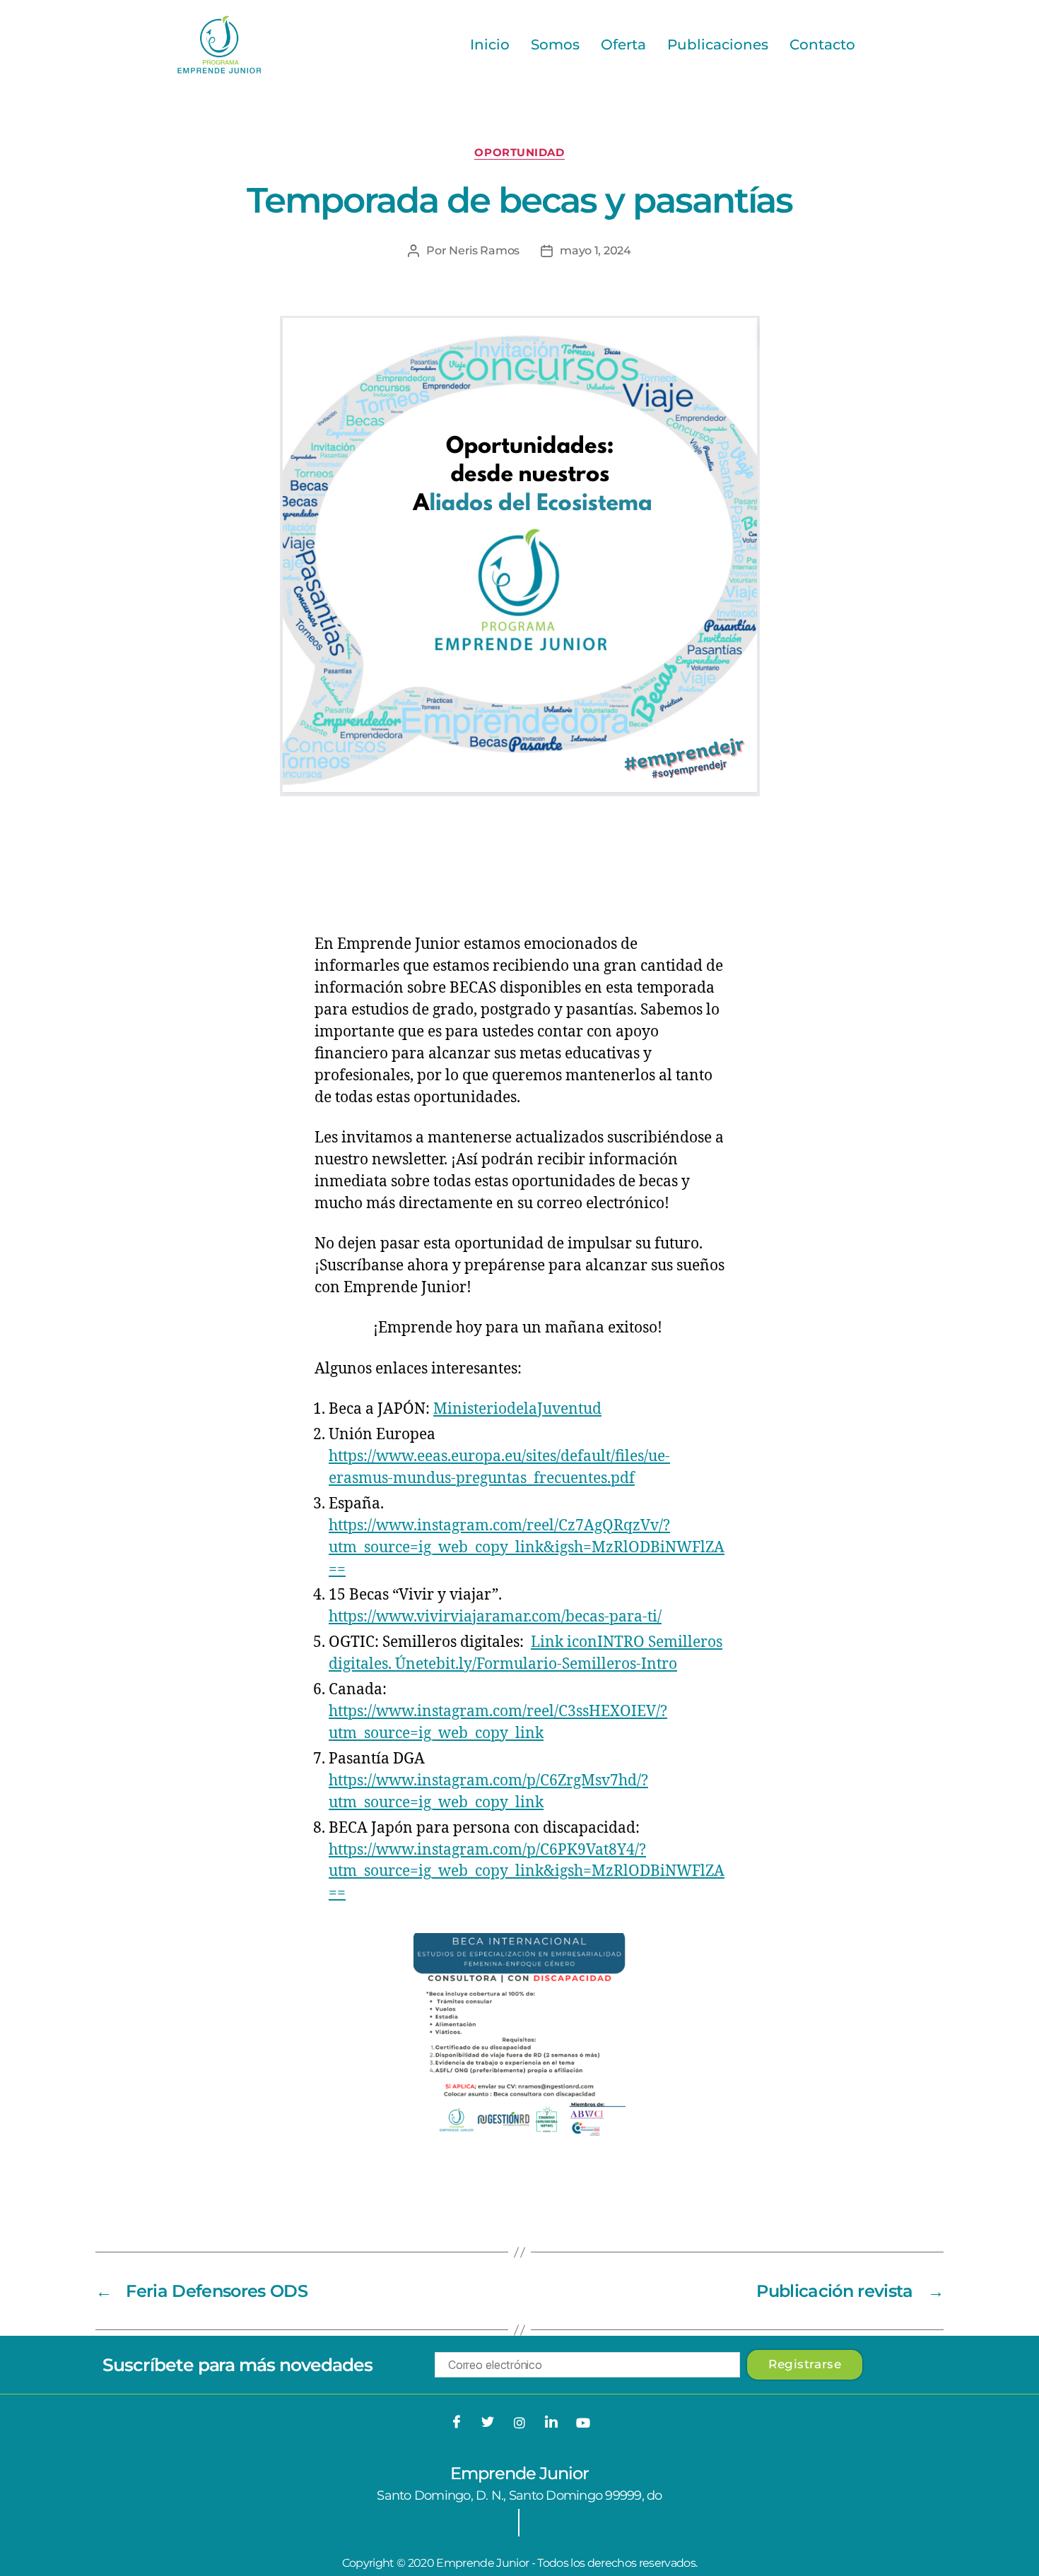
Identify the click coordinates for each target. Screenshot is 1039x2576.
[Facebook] (457, 2423)
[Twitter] (488, 2423)
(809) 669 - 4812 (586, 2523)
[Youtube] (582, 2423)
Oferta (623, 45)
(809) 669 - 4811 (465, 2523)
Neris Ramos (484, 250)
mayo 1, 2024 (595, 250)
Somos (555, 45)
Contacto (822, 45)
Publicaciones (718, 45)
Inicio (490, 45)
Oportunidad (519, 153)
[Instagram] (519, 2423)
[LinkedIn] (551, 2423)
